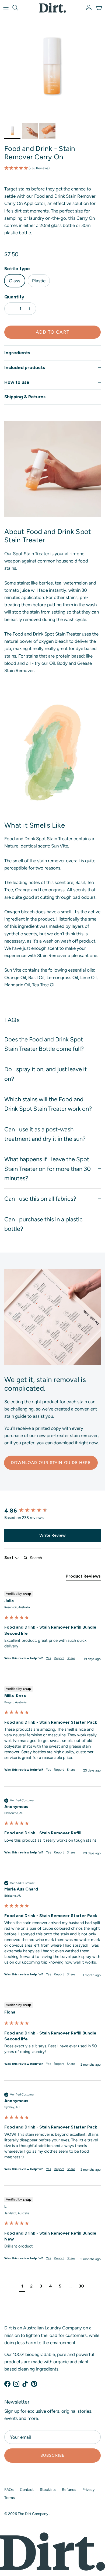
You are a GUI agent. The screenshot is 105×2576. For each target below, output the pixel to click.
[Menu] (6, 8)
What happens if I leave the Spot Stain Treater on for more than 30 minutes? (48, 1169)
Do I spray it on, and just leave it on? (45, 1074)
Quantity (14, 297)
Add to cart (53, 332)
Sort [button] (9, 1558)
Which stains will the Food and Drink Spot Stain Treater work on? (48, 1104)
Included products (25, 367)
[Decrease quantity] (9, 309)
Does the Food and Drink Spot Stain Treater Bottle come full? (44, 1044)
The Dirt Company (33, 2514)
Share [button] (71, 1658)
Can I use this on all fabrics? (40, 1199)
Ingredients (17, 353)
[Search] (18, 8)
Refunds (69, 2490)
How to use (17, 382)
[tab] (83, 1577)
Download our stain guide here (51, 1463)
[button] (52, 168)
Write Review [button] (52, 1535)
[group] (52, 1511)
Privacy (88, 2490)
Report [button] (59, 1658)
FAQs (9, 2490)
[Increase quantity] (31, 309)
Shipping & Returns (25, 397)
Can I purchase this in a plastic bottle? (43, 1224)
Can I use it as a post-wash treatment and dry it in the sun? (45, 1134)
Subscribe (53, 2455)
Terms (10, 2498)
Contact (27, 2490)
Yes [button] (49, 1658)
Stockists (48, 2490)
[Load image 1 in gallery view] (52, 68)
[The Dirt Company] (52, 8)
